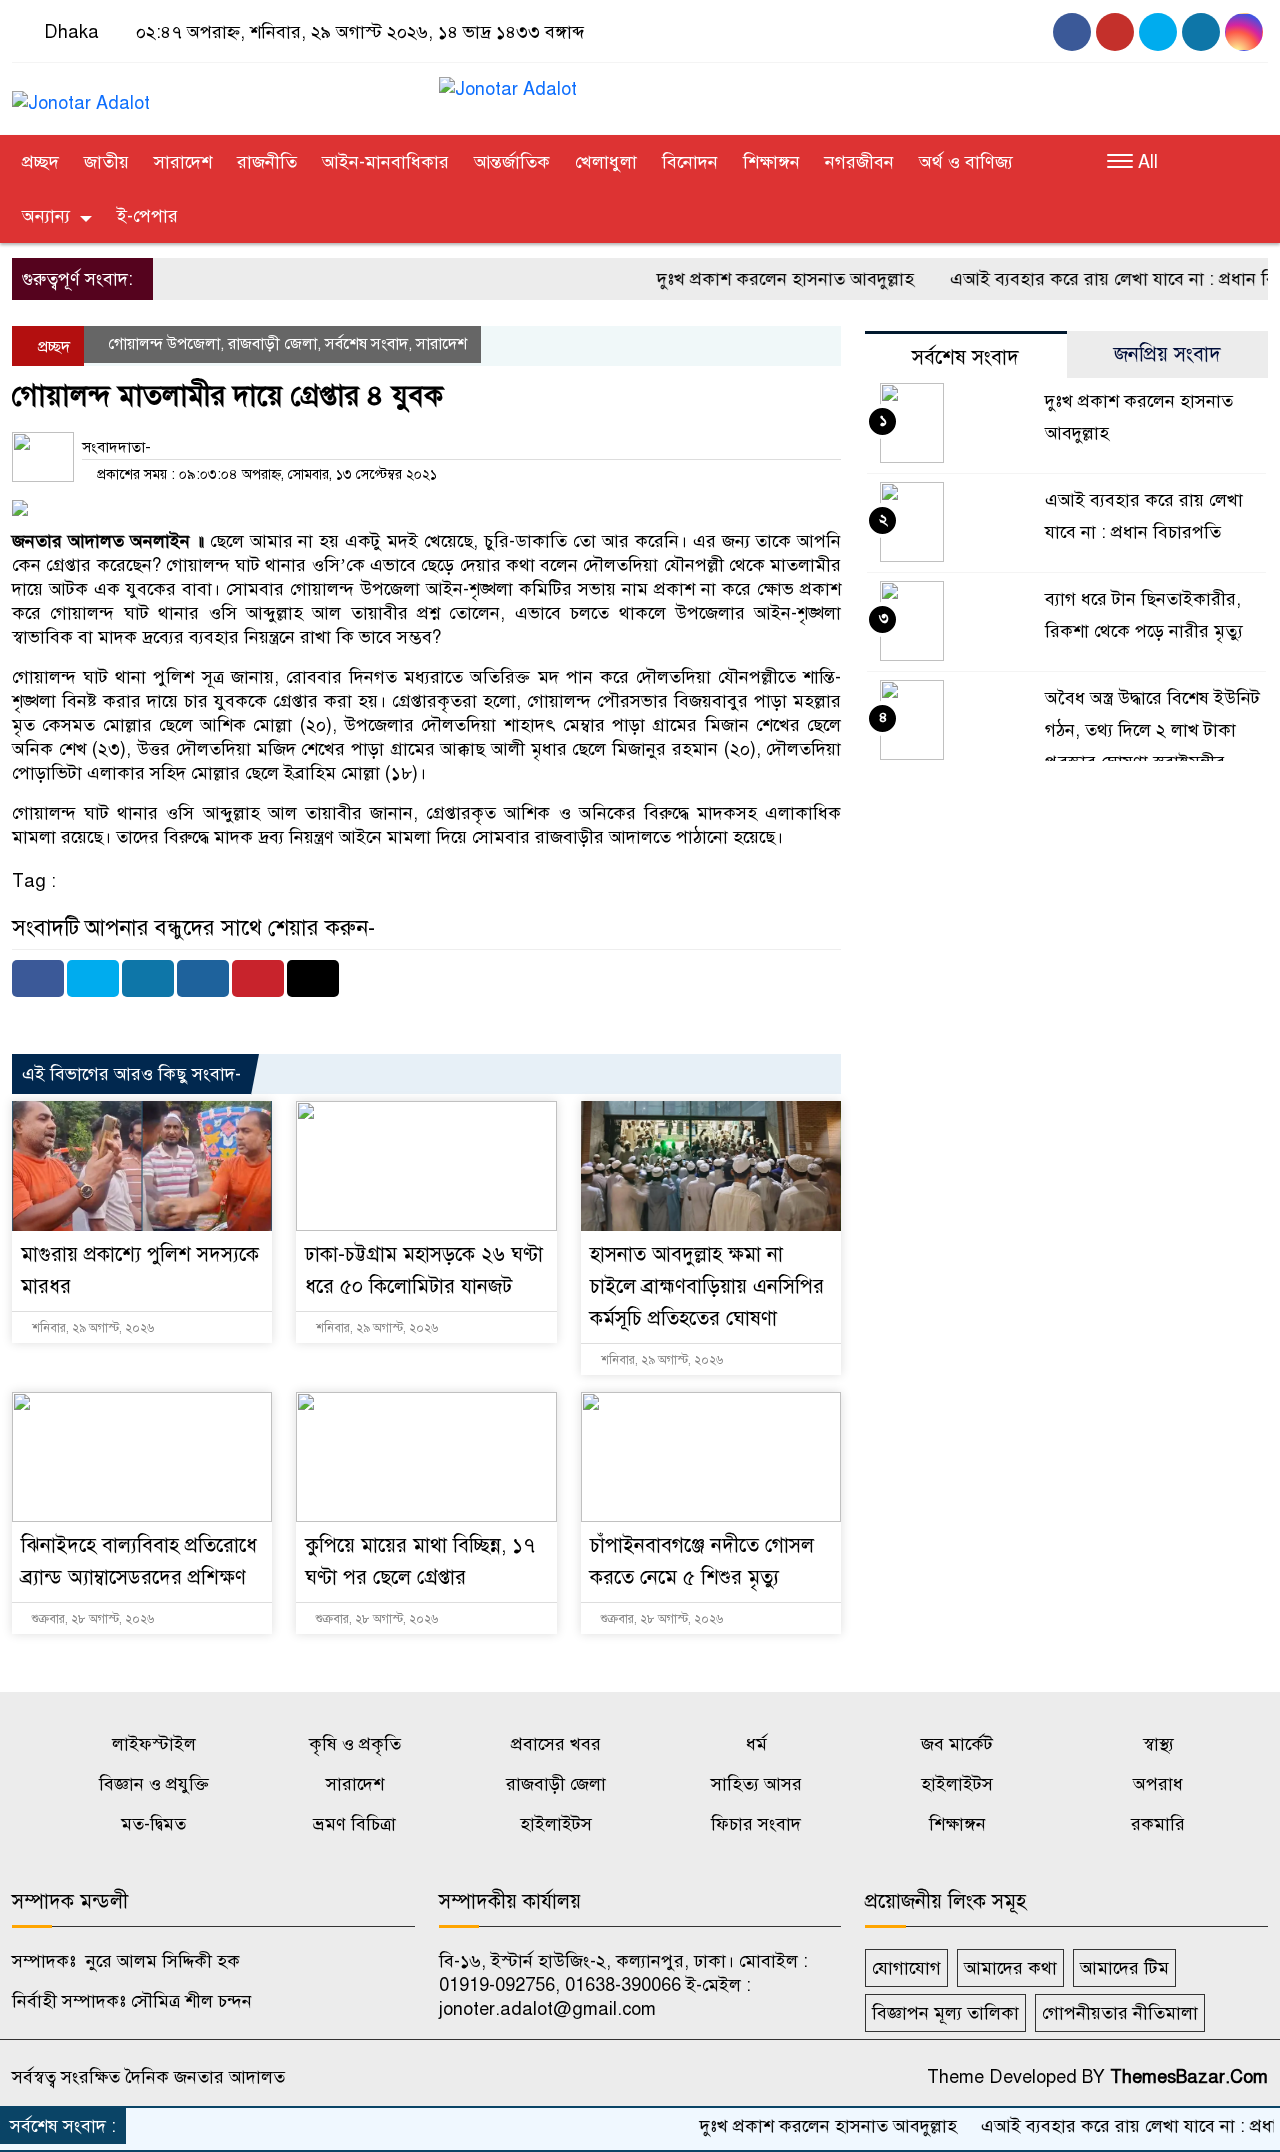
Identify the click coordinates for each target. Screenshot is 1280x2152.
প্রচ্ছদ (40, 162)
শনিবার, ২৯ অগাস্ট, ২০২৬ (91, 1328)
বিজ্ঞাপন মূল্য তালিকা (945, 2013)
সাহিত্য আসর (756, 1784)
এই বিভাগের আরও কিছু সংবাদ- (131, 1074)
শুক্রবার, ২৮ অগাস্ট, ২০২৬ (91, 1619)
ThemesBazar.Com (1189, 2077)
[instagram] (1158, 32)
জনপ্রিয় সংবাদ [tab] (1167, 354)
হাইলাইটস (957, 1784)
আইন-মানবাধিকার (385, 162)
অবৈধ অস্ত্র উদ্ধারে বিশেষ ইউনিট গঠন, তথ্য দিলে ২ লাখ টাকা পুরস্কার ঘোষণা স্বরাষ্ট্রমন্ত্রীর (1152, 730)
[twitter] (1201, 32)
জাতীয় (106, 162)
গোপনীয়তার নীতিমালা (1120, 2013)
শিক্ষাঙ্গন (771, 162)
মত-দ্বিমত (153, 1824)
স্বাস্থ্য (1158, 1744)
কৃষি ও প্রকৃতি (355, 1744)
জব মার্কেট (957, 1744)
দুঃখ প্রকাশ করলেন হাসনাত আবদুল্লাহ (746, 279)
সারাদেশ (183, 162)
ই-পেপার (147, 216)
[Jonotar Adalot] (81, 94)
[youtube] (1115, 32)
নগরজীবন (859, 162)
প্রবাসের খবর (556, 1744)
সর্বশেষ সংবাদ (366, 344)
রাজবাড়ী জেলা (272, 344)
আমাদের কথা (1010, 1968)
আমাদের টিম (1124, 1968)
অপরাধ (1158, 1784)
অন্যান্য (46, 216)
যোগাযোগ (906, 1968)
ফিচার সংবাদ (756, 1824)
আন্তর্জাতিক (512, 162)
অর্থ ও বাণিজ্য (966, 162)
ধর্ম (756, 1744)
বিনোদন (690, 162)
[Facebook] (38, 978)
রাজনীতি (267, 162)
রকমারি (1158, 1824)
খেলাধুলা (606, 162)
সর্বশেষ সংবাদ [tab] (965, 357)
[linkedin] (1244, 32)
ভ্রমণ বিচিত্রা (354, 1824)
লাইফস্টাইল (154, 1744)
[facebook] (1072, 32)
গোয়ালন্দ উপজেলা (164, 344)
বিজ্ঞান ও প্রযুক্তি (154, 1784)
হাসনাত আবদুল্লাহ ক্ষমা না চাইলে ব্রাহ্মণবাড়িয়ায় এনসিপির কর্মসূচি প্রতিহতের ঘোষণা (707, 1286)
